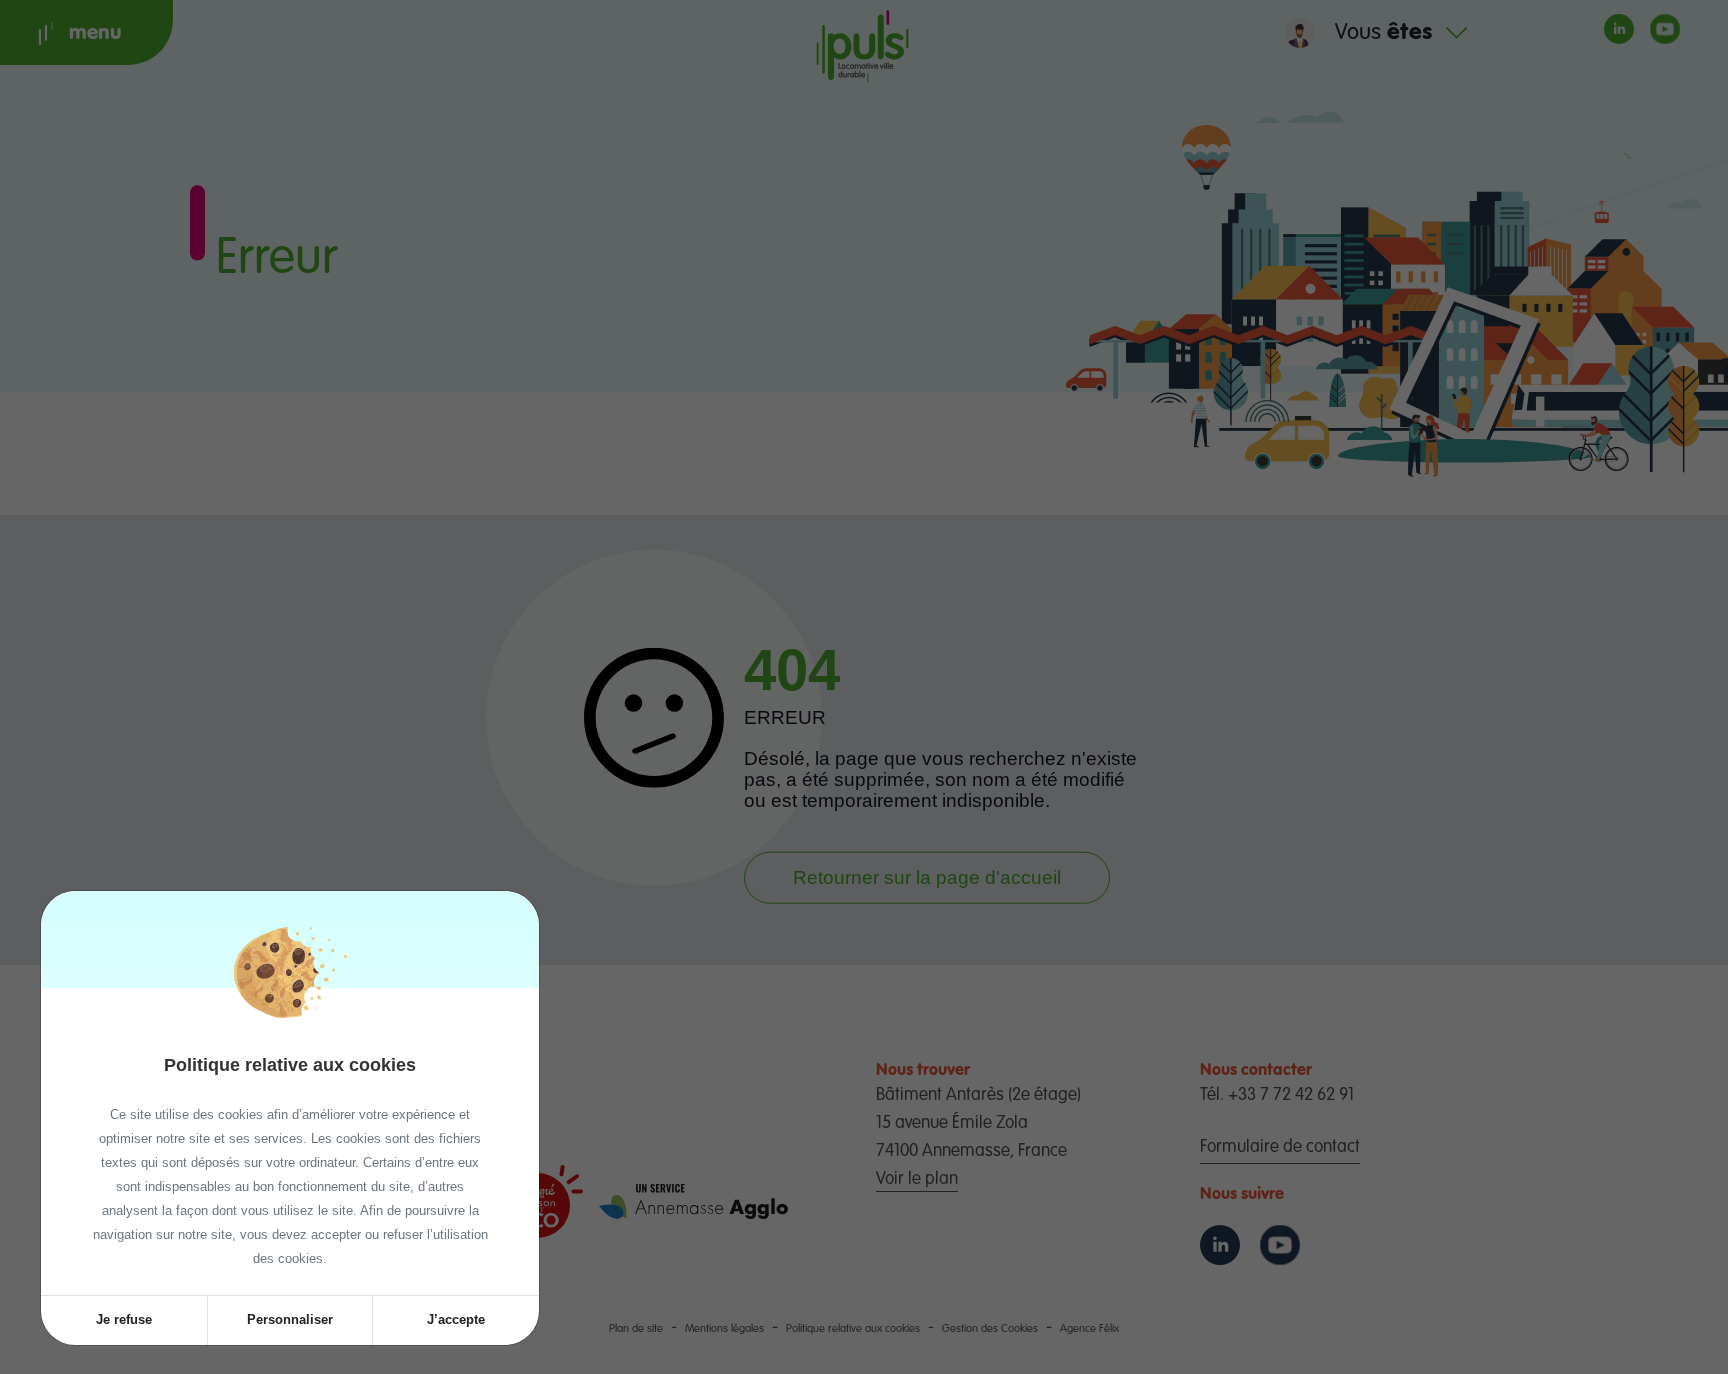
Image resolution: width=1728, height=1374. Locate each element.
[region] (290, 1141)
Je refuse (124, 1319)
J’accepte (456, 1319)
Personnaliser (290, 1319)
